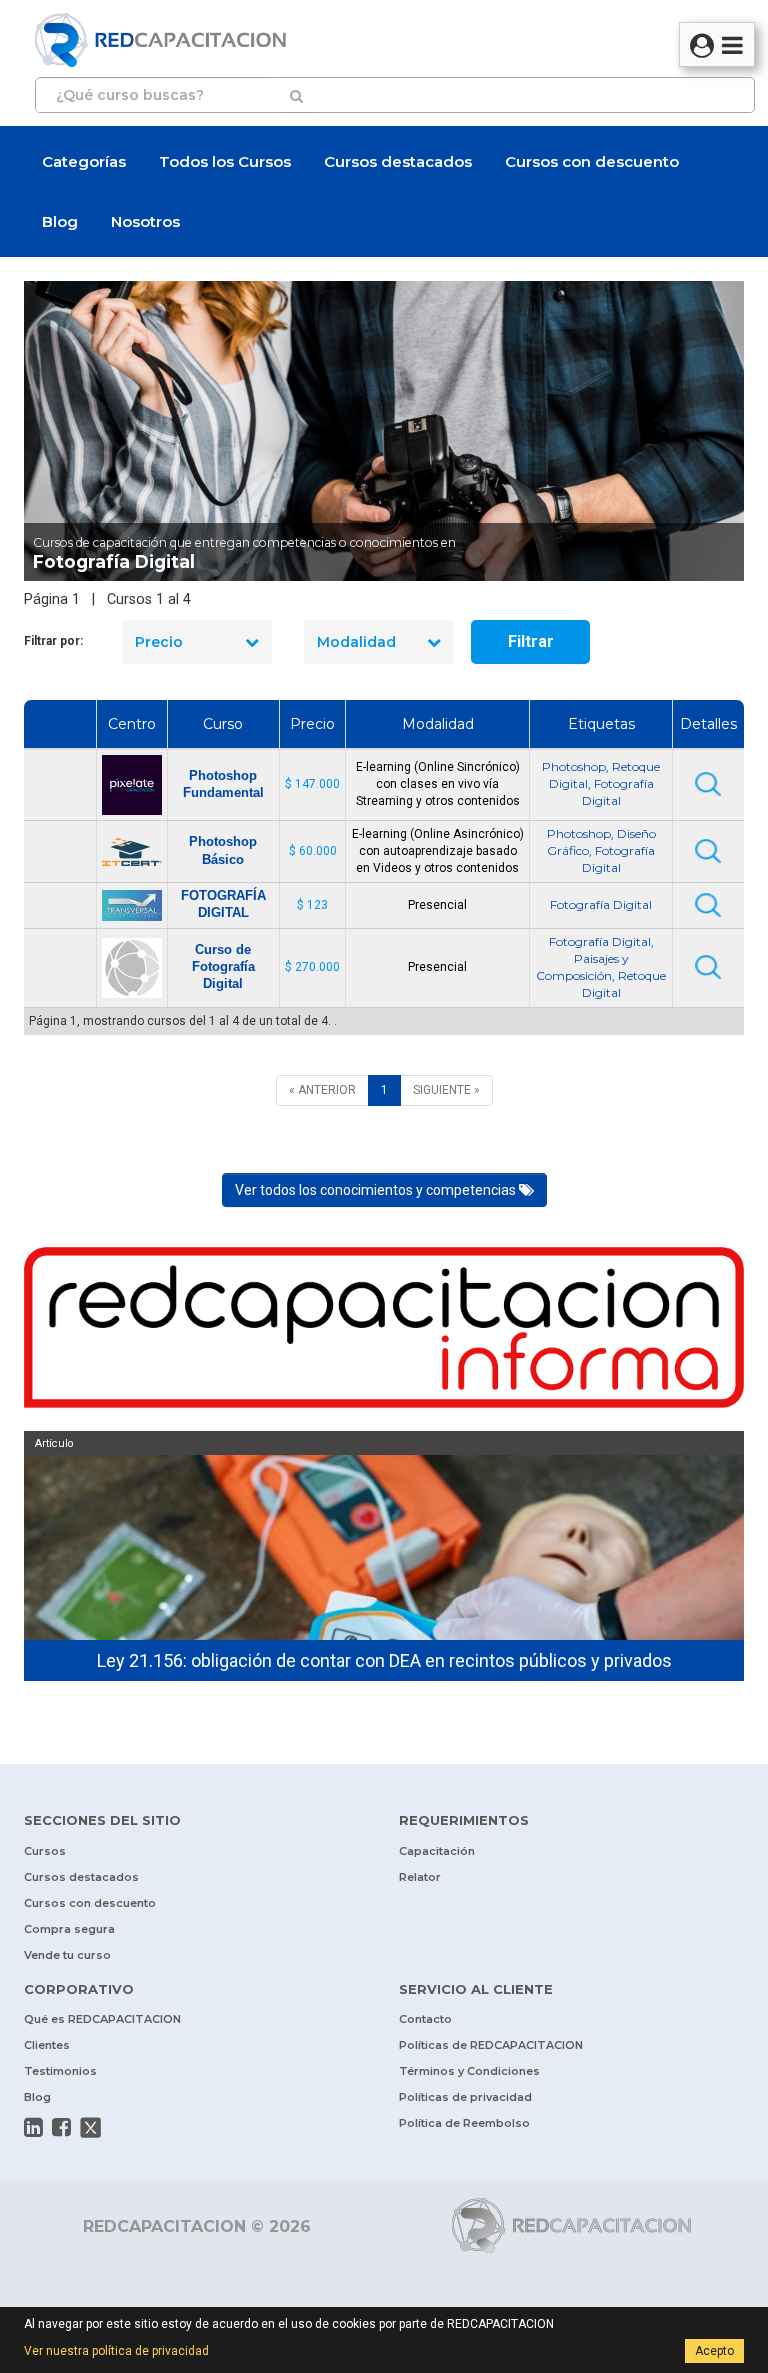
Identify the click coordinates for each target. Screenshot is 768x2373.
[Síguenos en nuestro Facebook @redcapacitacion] (61, 2127)
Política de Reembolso (464, 2123)
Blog (60, 221)
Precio (159, 642)
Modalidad (356, 642)
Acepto (714, 2351)
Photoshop (574, 766)
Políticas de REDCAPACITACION (491, 2045)
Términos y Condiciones (469, 2071)
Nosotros (145, 221)
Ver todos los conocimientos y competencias (377, 1190)
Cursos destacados (398, 161)
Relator (420, 1877)
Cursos (45, 1851)
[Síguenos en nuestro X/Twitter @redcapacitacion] (91, 2127)
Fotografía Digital (601, 904)
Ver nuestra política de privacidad (116, 2351)
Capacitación (437, 1851)
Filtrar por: (53, 641)
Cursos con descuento (592, 161)
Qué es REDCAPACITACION (102, 2019)
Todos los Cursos (225, 161)
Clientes (47, 2045)
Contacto (425, 2019)
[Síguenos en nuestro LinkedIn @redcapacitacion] (33, 2127)
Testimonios (60, 2071)
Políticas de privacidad (465, 2097)
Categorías (84, 161)
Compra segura (69, 1929)
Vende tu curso (67, 1955)
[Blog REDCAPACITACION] (384, 1332)
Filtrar (531, 641)
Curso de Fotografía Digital (223, 966)
